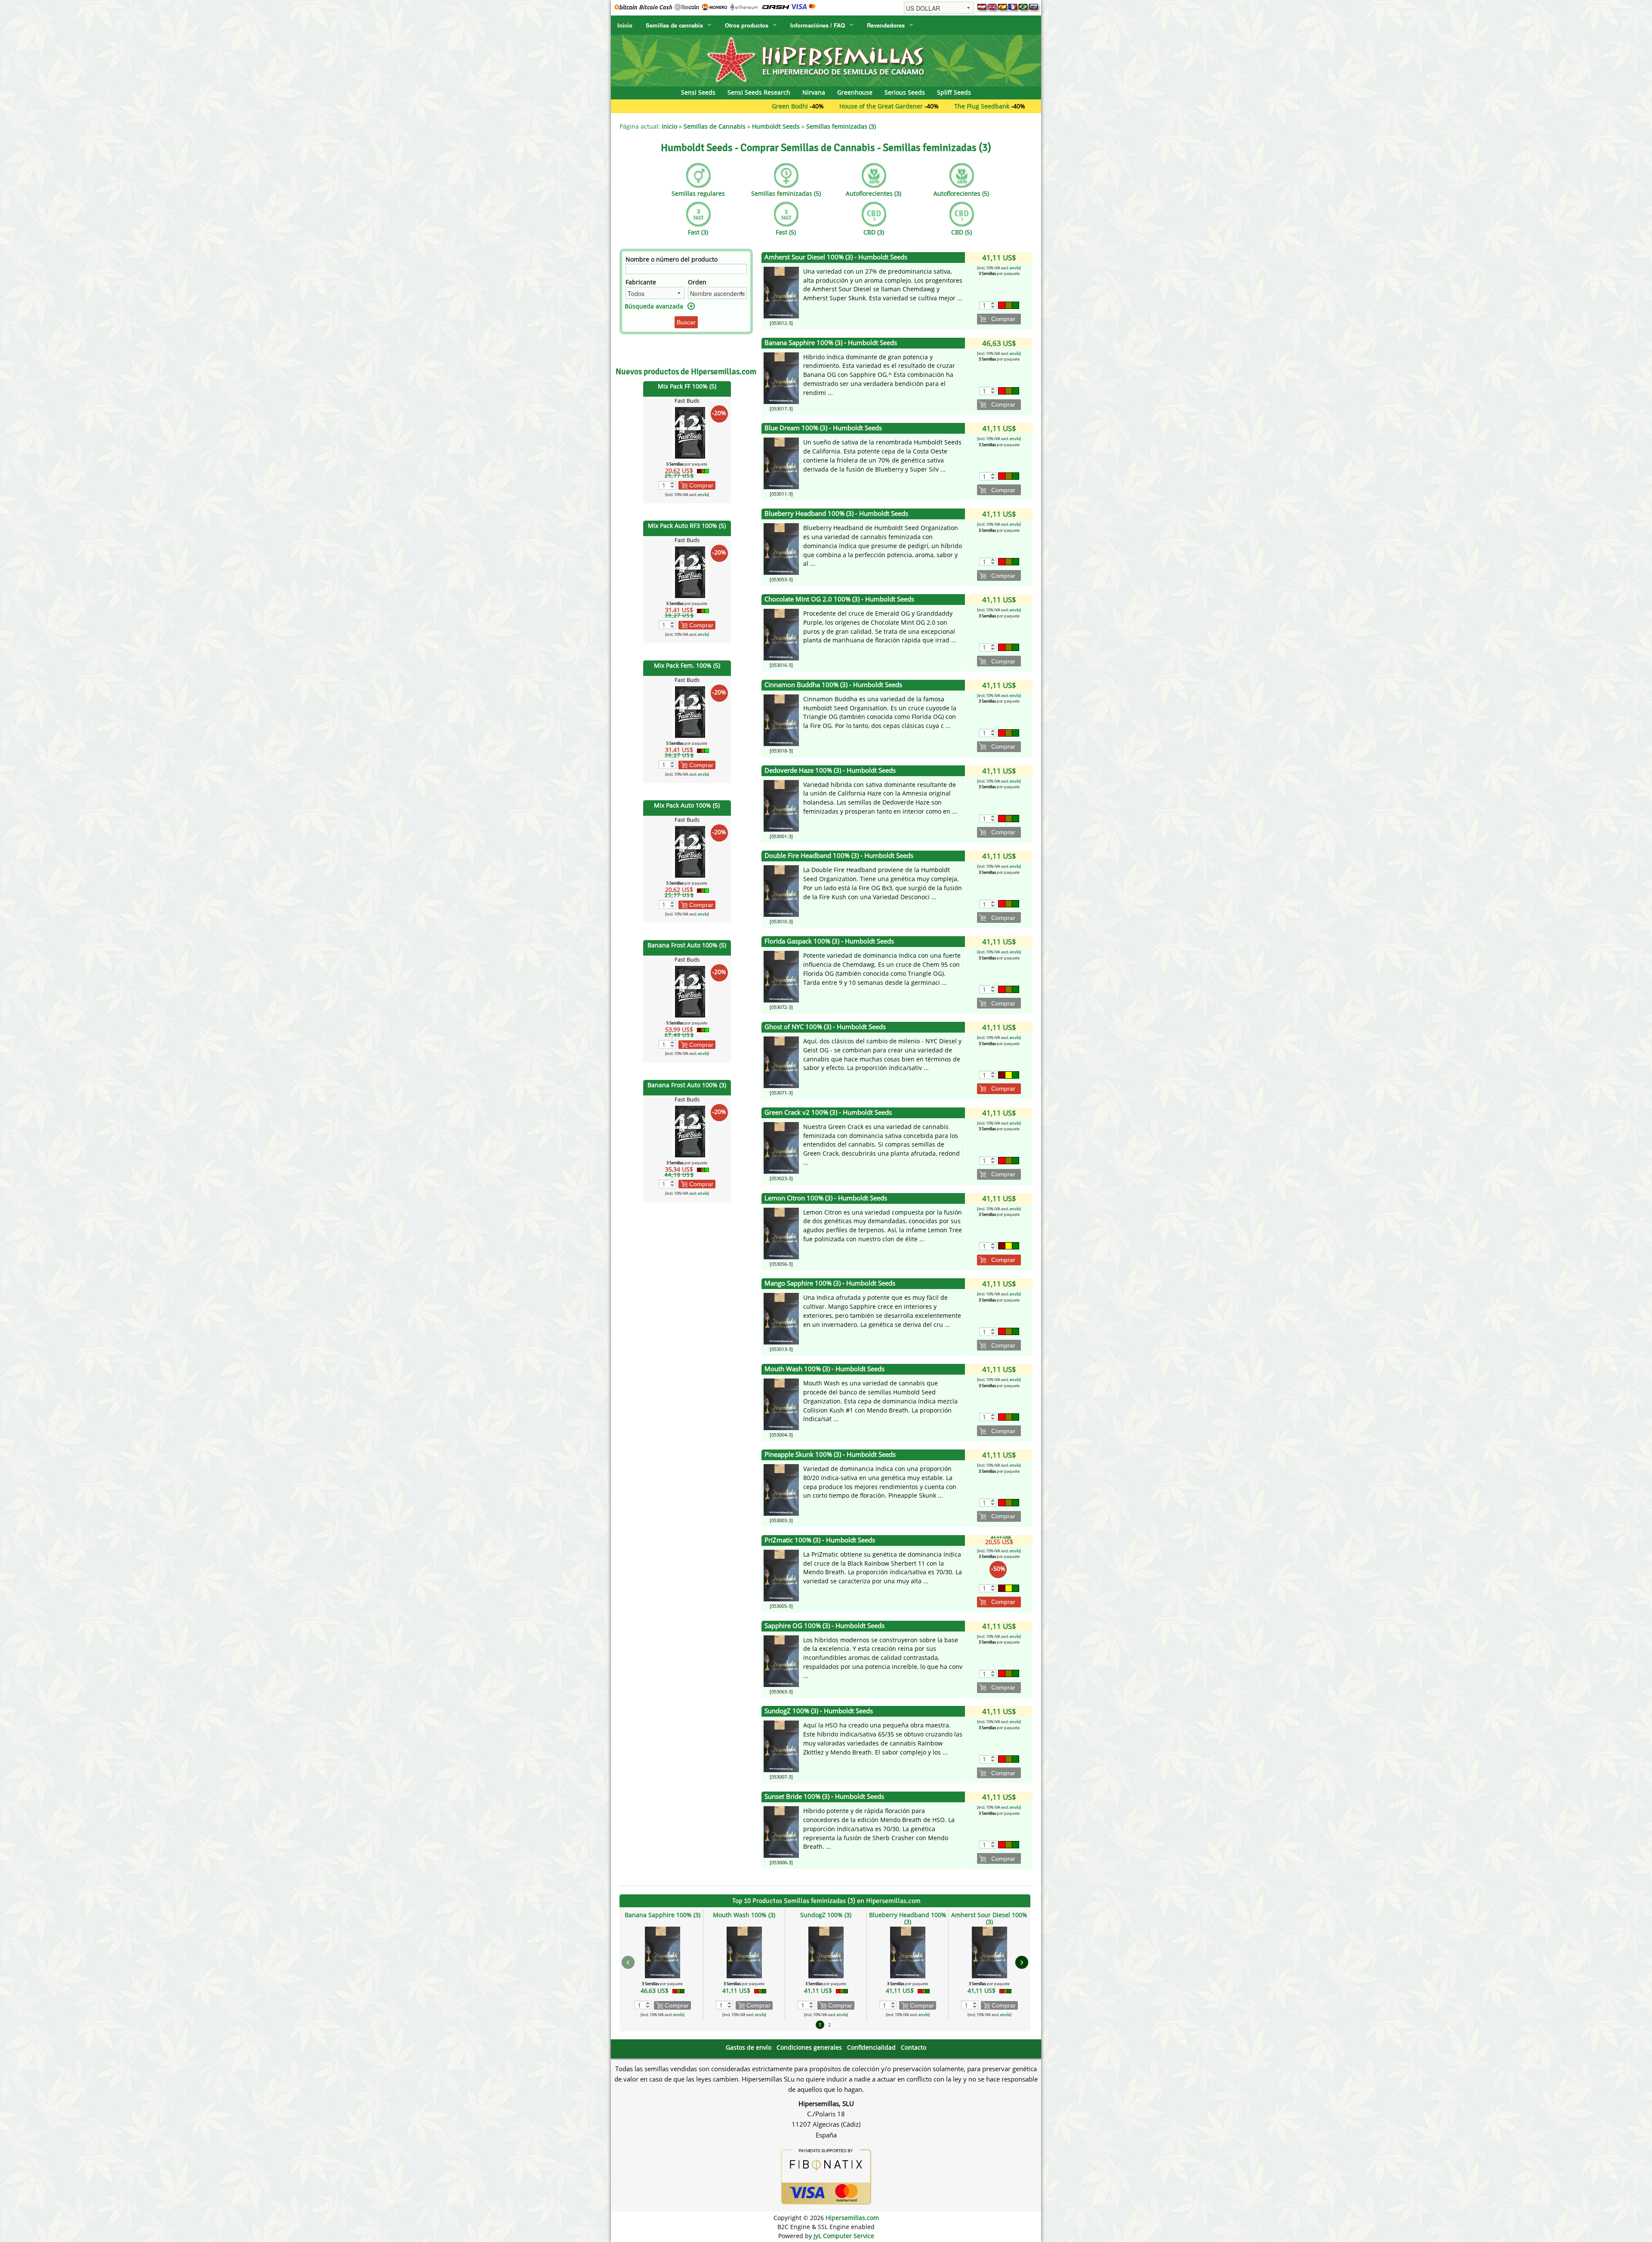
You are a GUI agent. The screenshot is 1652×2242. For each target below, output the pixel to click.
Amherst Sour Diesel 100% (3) (989, 1918)
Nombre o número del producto (672, 259)
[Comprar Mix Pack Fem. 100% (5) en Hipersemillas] (690, 711)
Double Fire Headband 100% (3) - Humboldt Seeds (839, 856)
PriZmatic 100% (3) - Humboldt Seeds (820, 1540)
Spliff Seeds (954, 92)
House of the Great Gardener (737, 106)
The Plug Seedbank (838, 106)
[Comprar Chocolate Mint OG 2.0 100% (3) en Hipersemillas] (781, 634)
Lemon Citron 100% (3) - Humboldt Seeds (826, 1198)
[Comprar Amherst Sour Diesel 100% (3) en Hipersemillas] (781, 292)
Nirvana (814, 92)
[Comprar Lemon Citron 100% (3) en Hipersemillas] (781, 1232)
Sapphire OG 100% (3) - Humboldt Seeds (824, 1626)
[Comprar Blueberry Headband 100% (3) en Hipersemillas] (781, 548)
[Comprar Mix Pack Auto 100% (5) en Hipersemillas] (690, 851)
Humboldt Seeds (776, 126)
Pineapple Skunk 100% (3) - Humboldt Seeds (830, 1454)
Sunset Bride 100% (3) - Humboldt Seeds (824, 1796)
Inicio (625, 25)
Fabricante (641, 282)
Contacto (914, 2047)
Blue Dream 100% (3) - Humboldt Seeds (823, 428)
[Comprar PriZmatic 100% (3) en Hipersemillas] (781, 1575)
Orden (697, 282)
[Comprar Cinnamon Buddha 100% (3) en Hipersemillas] (781, 720)
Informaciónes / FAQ (818, 25)
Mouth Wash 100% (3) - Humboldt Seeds (824, 1369)
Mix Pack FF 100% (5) (687, 386)
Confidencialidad (871, 2047)
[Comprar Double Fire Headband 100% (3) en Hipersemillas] (781, 890)
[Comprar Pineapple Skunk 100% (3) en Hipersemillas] (781, 1489)
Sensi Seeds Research (759, 92)
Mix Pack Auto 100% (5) (687, 805)
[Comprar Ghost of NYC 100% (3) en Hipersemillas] (781, 1062)
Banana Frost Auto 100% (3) (687, 1085)
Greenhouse (855, 92)
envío (703, 495)
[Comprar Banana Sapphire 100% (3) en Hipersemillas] (781, 377)
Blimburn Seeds (920, 106)
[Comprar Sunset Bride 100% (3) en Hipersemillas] (781, 1831)
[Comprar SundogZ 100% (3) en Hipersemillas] (781, 1746)
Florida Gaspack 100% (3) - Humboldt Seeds (829, 941)
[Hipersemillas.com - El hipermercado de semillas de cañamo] (826, 60)
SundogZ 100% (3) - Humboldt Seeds (819, 1711)
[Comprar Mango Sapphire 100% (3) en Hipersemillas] (781, 1318)
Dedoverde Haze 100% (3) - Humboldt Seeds (830, 770)
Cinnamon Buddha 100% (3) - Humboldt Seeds (833, 685)
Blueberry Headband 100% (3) (908, 1918)
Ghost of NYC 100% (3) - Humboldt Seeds (825, 1027)
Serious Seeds (905, 92)
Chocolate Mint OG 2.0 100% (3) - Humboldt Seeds (839, 599)
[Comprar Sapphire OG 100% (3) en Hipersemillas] (781, 1660)
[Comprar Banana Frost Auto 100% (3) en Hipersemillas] (690, 1131)
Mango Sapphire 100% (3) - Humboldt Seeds (830, 1283)
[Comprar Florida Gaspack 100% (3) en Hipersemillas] (781, 976)
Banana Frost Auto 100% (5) (687, 945)
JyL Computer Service (844, 2236)
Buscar (686, 322)
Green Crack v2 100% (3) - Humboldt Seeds (828, 1112)
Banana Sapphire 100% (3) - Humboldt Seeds (831, 343)
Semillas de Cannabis (715, 126)
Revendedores (886, 25)
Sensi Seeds (698, 92)
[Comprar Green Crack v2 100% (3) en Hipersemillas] (781, 1147)
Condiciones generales (809, 2047)
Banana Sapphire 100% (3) (663, 1915)
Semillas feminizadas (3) (841, 126)
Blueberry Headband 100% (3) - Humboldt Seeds (836, 513)
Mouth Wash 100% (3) (744, 1915)
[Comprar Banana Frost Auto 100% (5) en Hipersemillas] (690, 991)
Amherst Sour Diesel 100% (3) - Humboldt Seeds (836, 257)
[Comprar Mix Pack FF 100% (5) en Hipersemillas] (690, 432)
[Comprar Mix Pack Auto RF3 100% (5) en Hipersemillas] (690, 572)
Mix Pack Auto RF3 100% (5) (687, 526)
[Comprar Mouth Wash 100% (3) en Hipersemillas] (781, 1404)
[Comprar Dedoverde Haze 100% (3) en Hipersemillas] (781, 805)
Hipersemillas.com (852, 2218)
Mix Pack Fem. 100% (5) (687, 665)
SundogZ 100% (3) (826, 1915)
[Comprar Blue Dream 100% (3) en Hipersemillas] (781, 463)
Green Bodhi (646, 106)
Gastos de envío (749, 2047)
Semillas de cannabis (674, 25)
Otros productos (747, 25)
